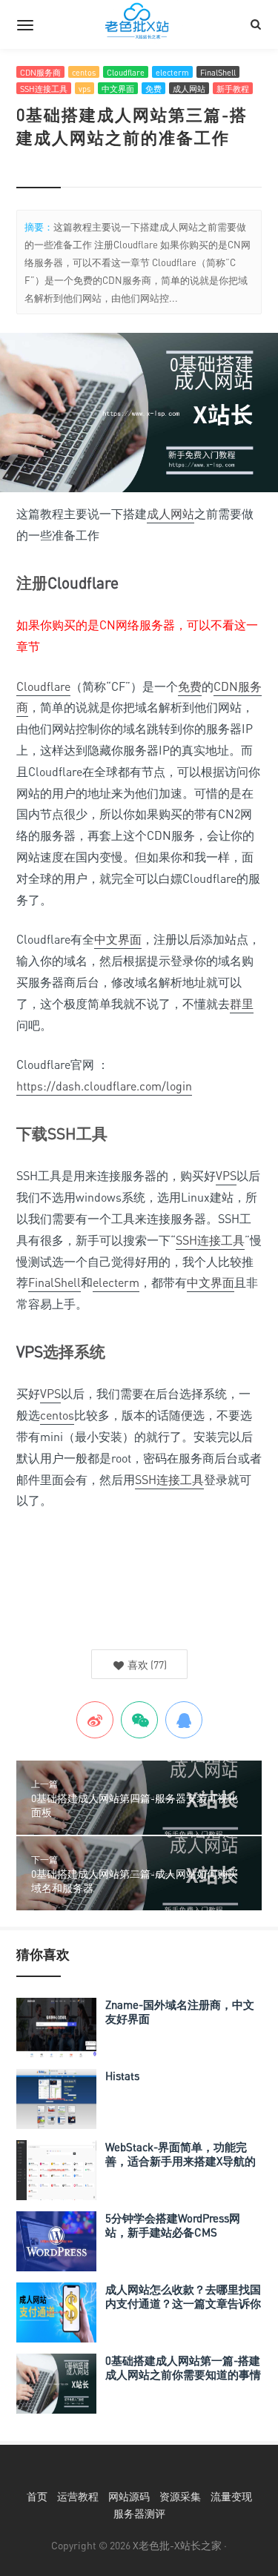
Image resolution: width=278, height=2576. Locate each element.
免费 (153, 89)
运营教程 (78, 2496)
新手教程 (233, 89)
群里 (242, 1004)
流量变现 (231, 2496)
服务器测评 (139, 2513)
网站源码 (129, 2496)
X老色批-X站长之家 (177, 2545)
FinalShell (218, 72)
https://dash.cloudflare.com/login (104, 1086)
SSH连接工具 (44, 89)
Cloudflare (126, 72)
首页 (37, 2496)
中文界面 (118, 89)
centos (84, 72)
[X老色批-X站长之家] (139, 24)
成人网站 (189, 89)
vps (85, 89)
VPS (226, 1176)
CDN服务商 (40, 72)
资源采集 (180, 2496)
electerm (172, 72)
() (146, 1665)
